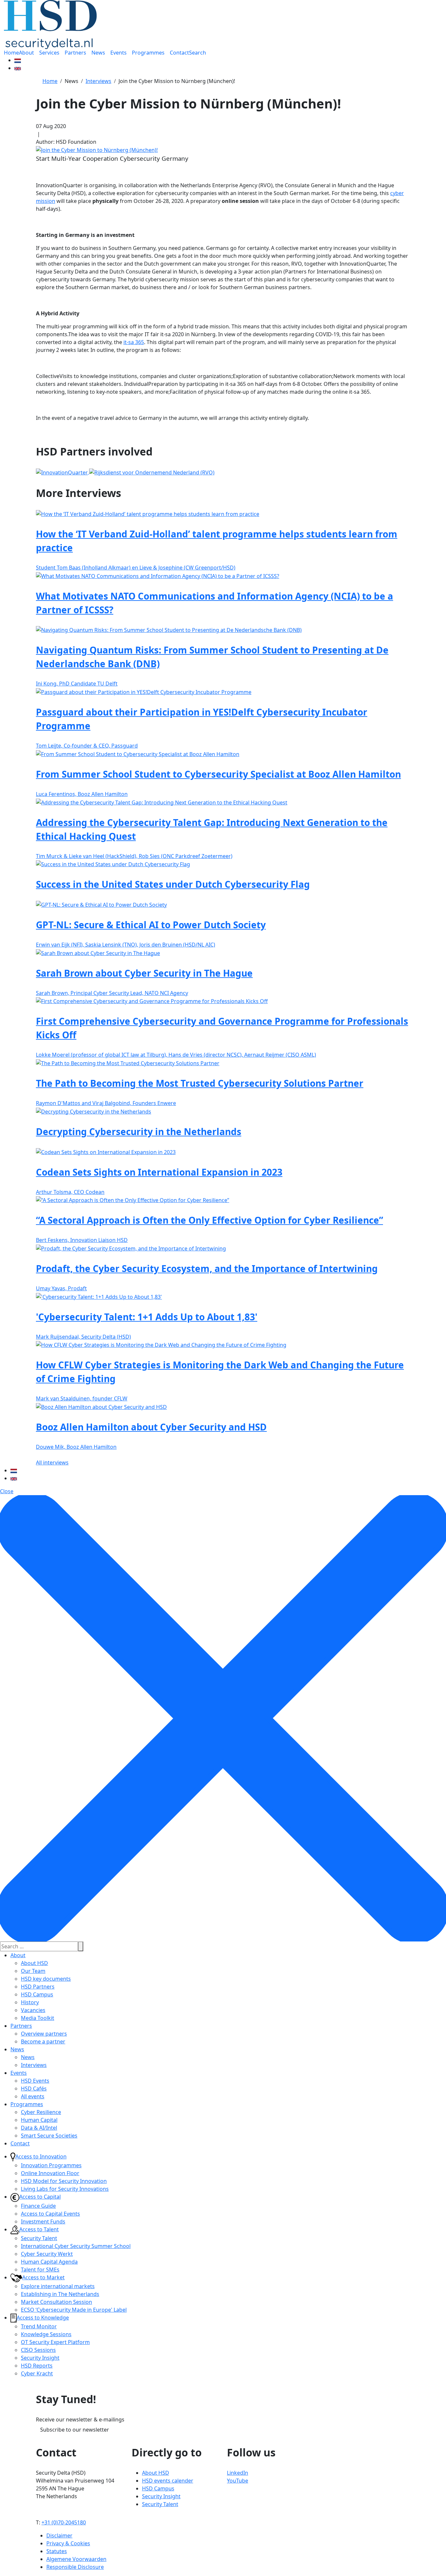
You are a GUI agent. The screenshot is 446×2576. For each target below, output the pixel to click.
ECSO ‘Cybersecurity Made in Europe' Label (74, 2310)
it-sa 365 (134, 342)
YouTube (238, 2481)
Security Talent (39, 2238)
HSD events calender (168, 2481)
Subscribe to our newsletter (75, 2430)
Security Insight (40, 2358)
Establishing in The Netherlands (60, 2294)
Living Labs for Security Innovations (65, 2189)
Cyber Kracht (37, 2373)
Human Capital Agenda (49, 2262)
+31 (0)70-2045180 (64, 2522)
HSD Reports (37, 2366)
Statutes (57, 2551)
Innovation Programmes (51, 2165)
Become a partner (43, 2041)
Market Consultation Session (56, 2302)
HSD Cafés (34, 2089)
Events (19, 2073)
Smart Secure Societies (49, 2136)
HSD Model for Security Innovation (64, 2181)
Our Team (33, 1971)
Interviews (34, 2065)
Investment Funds (43, 2221)
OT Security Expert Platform (55, 2342)
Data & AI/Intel (39, 2128)
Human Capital (39, 2120)
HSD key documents (46, 1979)
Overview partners (44, 2034)
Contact (20, 2143)
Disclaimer (59, 2535)
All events (33, 2096)
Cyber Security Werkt (47, 2254)
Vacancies (33, 2010)
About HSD (34, 1963)
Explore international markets (58, 2286)
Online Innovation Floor (50, 2173)
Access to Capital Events (50, 2214)
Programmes (27, 2104)
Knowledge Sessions (46, 2334)
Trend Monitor (39, 2326)
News (17, 2049)
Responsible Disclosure (75, 2567)
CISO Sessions (38, 2350)
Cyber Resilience (41, 2112)
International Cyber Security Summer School (76, 2246)
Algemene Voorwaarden (76, 2559)
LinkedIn (238, 2473)
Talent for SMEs (40, 2270)
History (30, 2002)
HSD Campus (37, 1994)
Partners (21, 2026)
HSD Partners (38, 1987)
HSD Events (35, 2081)
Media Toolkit (38, 2018)
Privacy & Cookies (68, 2543)
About (18, 1955)
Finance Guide (38, 2206)
